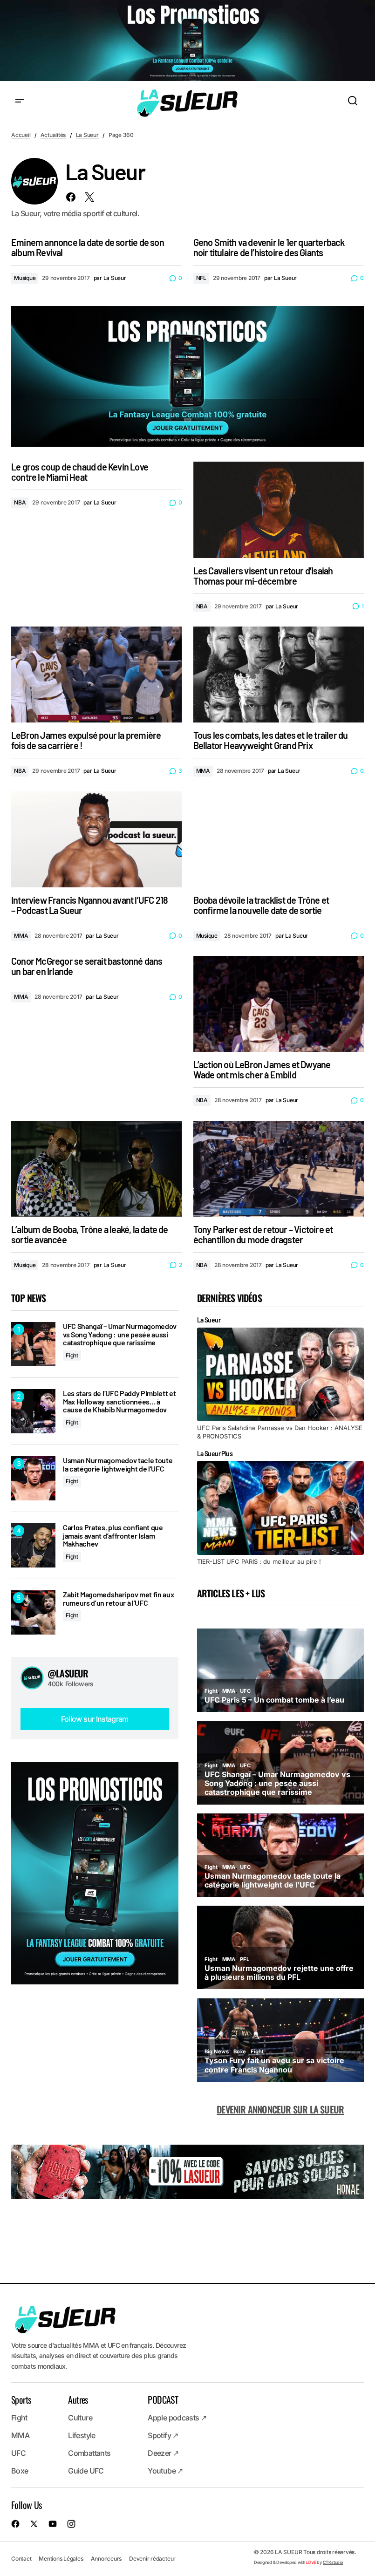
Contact (21, 2559)
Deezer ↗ (163, 2453)
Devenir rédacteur (152, 2559)
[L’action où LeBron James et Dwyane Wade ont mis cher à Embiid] (279, 1004)
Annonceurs (106, 2559)
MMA (203, 771)
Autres (78, 2400)
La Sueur (87, 135)
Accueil (21, 135)
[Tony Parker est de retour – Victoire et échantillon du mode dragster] (279, 1169)
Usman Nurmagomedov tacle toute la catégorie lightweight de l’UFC (118, 1464)
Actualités (53, 135)
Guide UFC (86, 2471)
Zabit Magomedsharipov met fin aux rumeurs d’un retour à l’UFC (118, 1598)
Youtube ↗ (165, 2471)
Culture (80, 2418)
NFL (201, 278)
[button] (20, 101)
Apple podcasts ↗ (177, 2418)
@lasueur (68, 1673)
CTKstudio (333, 2562)
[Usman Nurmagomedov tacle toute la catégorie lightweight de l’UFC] (33, 1478)
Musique (25, 278)
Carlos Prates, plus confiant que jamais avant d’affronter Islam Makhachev (113, 1536)
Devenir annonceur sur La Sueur (280, 2109)
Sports (21, 2400)
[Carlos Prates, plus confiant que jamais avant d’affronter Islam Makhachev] (33, 1545)
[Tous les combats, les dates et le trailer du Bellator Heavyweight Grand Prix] (279, 675)
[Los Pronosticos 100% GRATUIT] (188, 41)
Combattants (89, 2453)
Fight (72, 1355)
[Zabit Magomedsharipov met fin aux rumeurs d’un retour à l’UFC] (33, 1612)
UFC (18, 2453)
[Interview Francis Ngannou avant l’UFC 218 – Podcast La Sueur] (97, 839)
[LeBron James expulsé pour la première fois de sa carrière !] (97, 675)
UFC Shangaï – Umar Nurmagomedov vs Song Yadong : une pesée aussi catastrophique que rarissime (120, 1334)
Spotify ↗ (163, 2436)
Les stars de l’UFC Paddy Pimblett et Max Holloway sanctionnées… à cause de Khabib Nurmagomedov (119, 1401)
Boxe (20, 2471)
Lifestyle (82, 2436)
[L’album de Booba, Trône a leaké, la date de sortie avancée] (97, 1169)
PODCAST (163, 2400)
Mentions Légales (61, 2559)
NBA (20, 502)
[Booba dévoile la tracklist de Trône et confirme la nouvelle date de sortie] (279, 839)
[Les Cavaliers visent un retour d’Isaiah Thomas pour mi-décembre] (279, 510)
